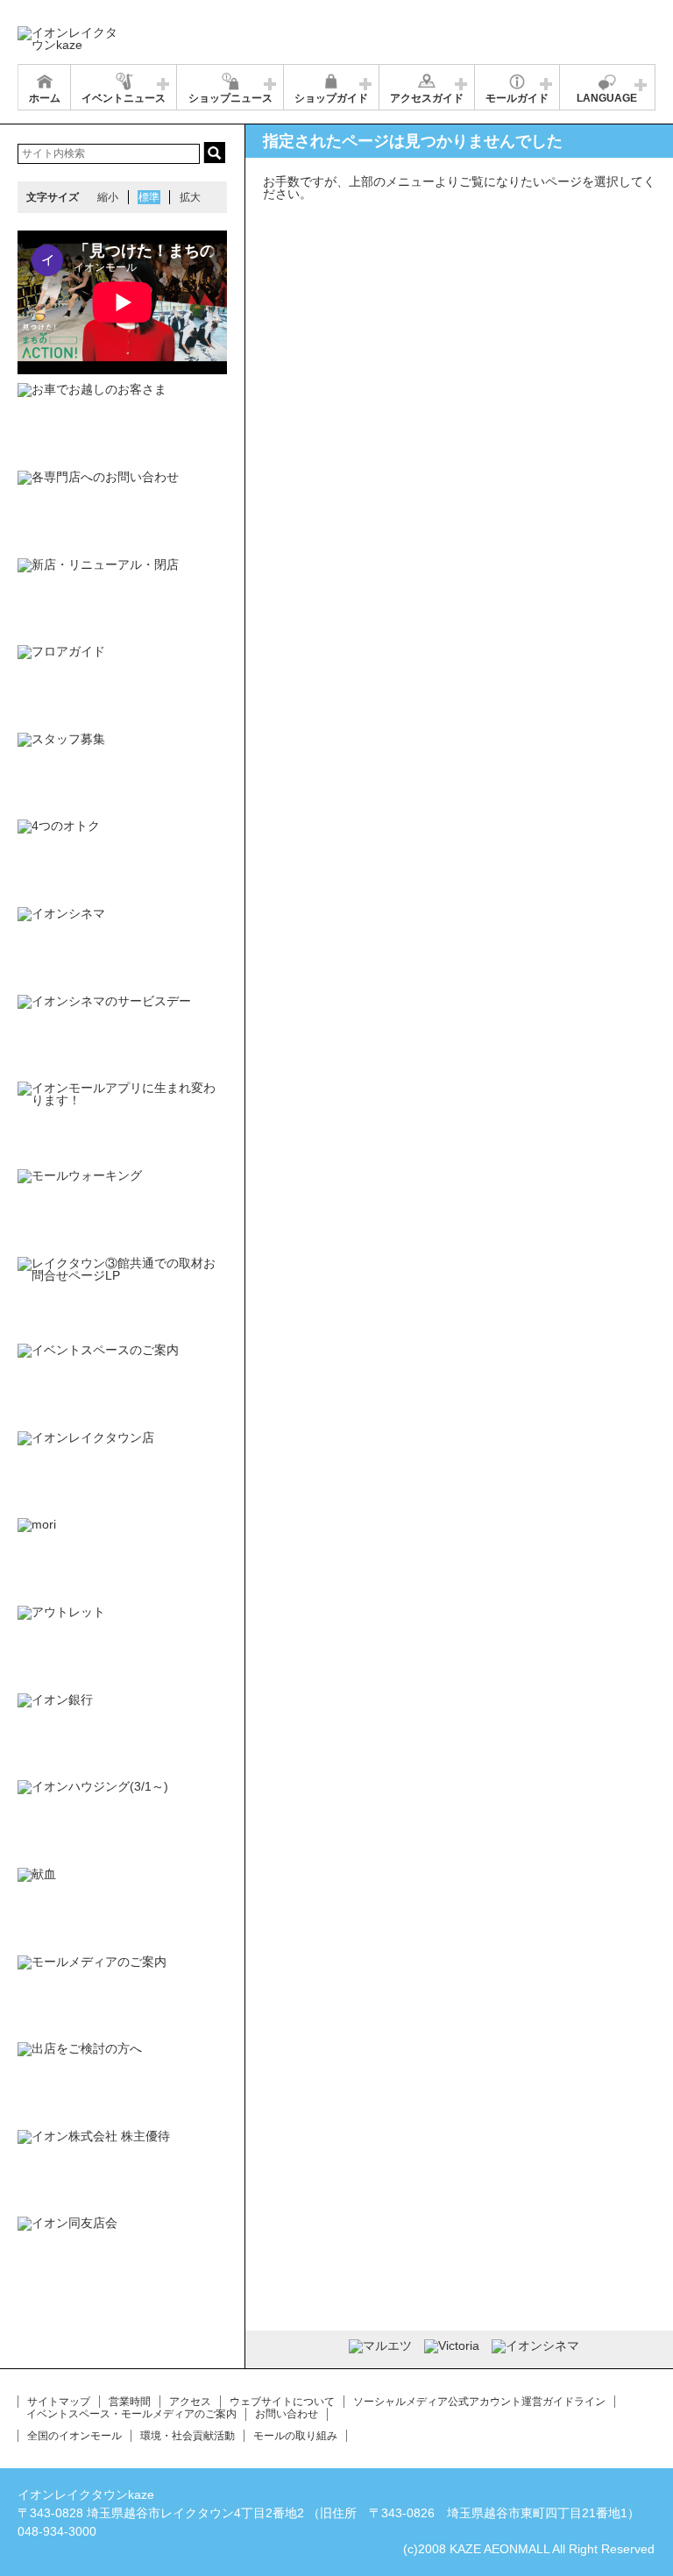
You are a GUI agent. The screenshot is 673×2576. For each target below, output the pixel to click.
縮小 (108, 197)
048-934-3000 (57, 2531)
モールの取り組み (295, 2436)
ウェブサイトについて (282, 2402)
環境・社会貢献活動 (188, 2436)
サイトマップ (59, 2402)
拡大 (190, 197)
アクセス (190, 2402)
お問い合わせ (287, 2414)
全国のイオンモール (74, 2436)
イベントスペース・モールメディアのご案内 (131, 2414)
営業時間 (130, 2402)
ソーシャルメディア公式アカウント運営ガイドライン (479, 2402)
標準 (149, 197)
